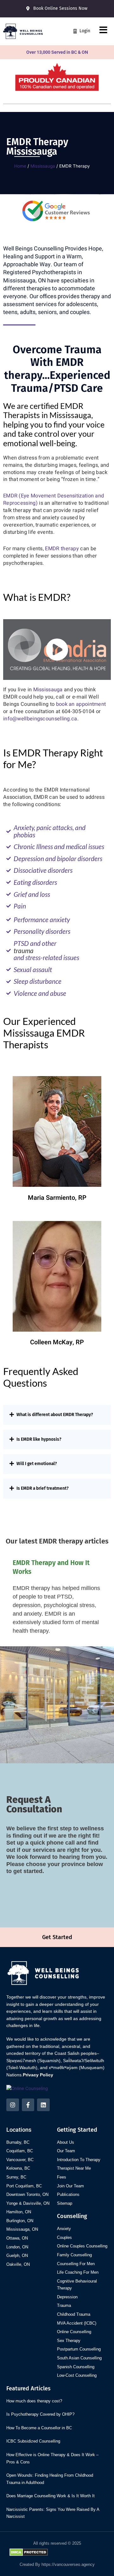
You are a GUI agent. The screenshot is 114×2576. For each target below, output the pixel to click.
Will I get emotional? (37, 1464)
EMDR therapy (62, 549)
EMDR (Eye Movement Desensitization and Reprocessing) (54, 499)
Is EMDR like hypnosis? (39, 1439)
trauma (24, 951)
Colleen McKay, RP (57, 1342)
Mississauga (43, 166)
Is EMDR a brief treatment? (43, 1488)
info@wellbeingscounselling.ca (40, 719)
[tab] (57, 1415)
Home (20, 166)
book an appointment (81, 704)
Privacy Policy (38, 2075)
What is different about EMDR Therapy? (55, 1415)
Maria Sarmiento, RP (57, 1198)
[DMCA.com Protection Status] (29, 2552)
